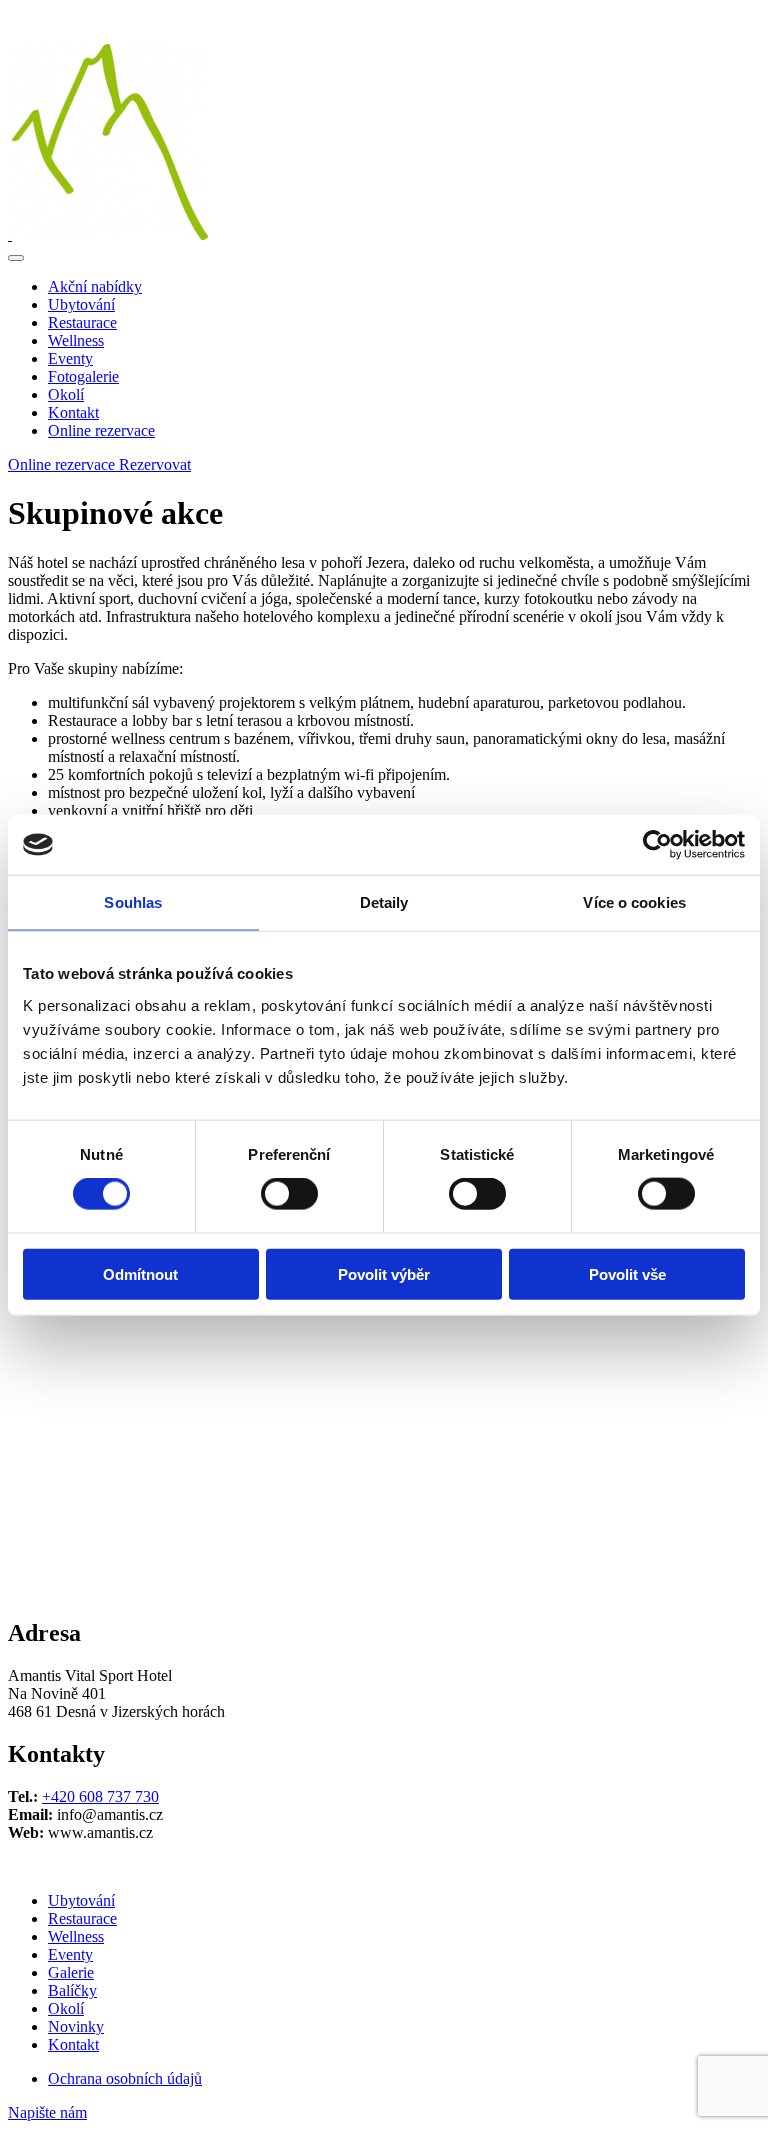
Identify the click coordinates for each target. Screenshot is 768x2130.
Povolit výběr (384, 1273)
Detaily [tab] (384, 902)
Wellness (76, 340)
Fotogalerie (83, 376)
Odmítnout (140, 1273)
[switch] (289, 1194)
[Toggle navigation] (16, 258)
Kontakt (73, 412)
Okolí (66, 394)
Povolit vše (627, 1273)
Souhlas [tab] (133, 902)
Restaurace (82, 322)
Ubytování (81, 304)
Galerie (71, 1972)
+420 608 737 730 (100, 1796)
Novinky (76, 2026)
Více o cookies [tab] (634, 902)
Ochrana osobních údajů (125, 2078)
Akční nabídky (95, 286)
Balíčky (72, 1990)
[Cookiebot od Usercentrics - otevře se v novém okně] (657, 845)
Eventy (70, 358)
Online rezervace (101, 430)
